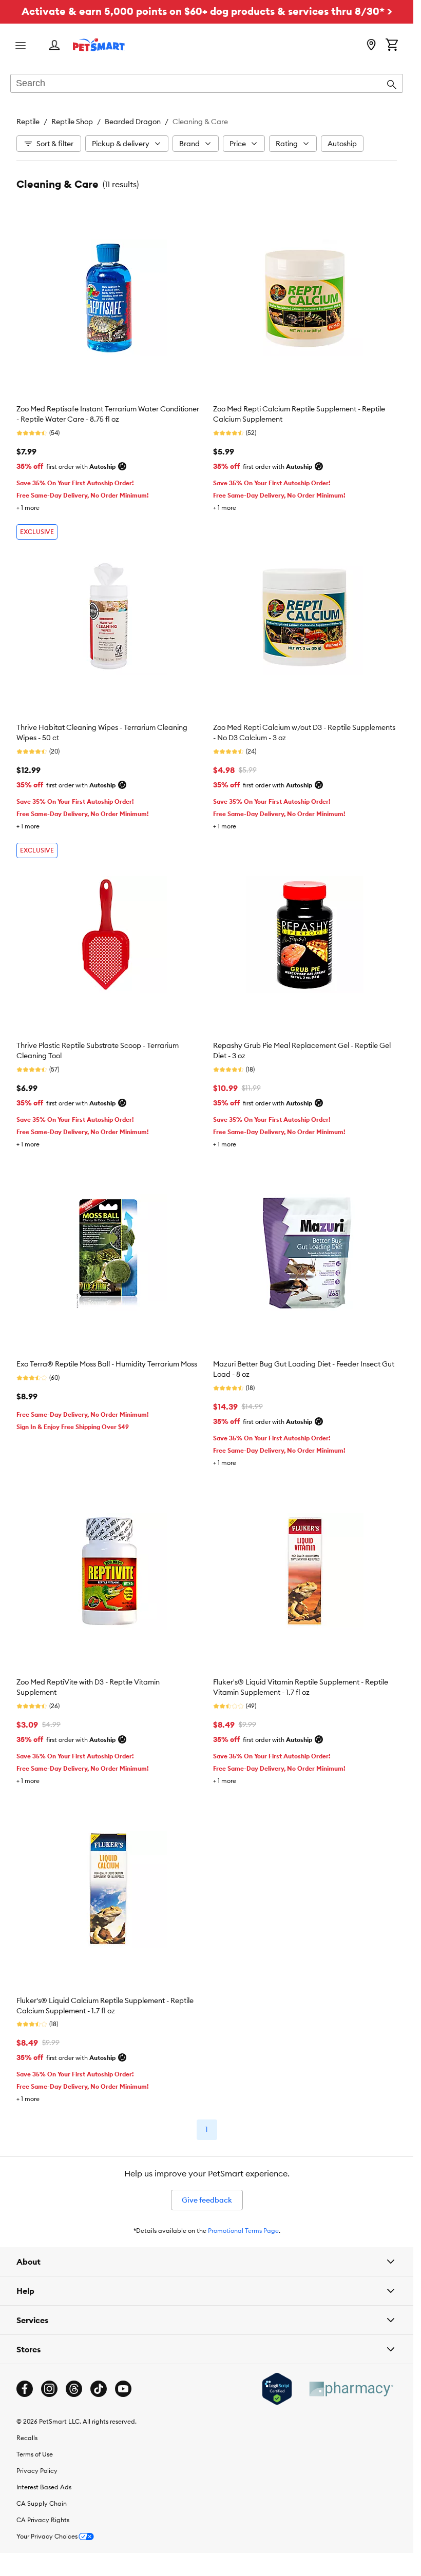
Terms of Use (35, 2454)
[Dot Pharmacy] (351, 2389)
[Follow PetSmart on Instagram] (49, 2389)
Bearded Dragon (133, 122)
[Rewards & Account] (54, 46)
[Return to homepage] (99, 45)
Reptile (28, 122)
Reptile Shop (72, 122)
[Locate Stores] (371, 46)
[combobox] (207, 84)
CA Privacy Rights (43, 2520)
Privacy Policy (37, 2471)
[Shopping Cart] (392, 46)
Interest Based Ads (44, 2487)
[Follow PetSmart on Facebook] (25, 2389)
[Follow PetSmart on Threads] (74, 2389)
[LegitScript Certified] (277, 2389)
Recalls (27, 2438)
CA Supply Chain (42, 2503)
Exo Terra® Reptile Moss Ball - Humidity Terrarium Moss (107, 1364)
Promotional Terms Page (243, 2231)
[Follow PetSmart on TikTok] (99, 2389)
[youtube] (123, 2389)
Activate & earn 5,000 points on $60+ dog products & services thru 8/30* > (207, 11)
